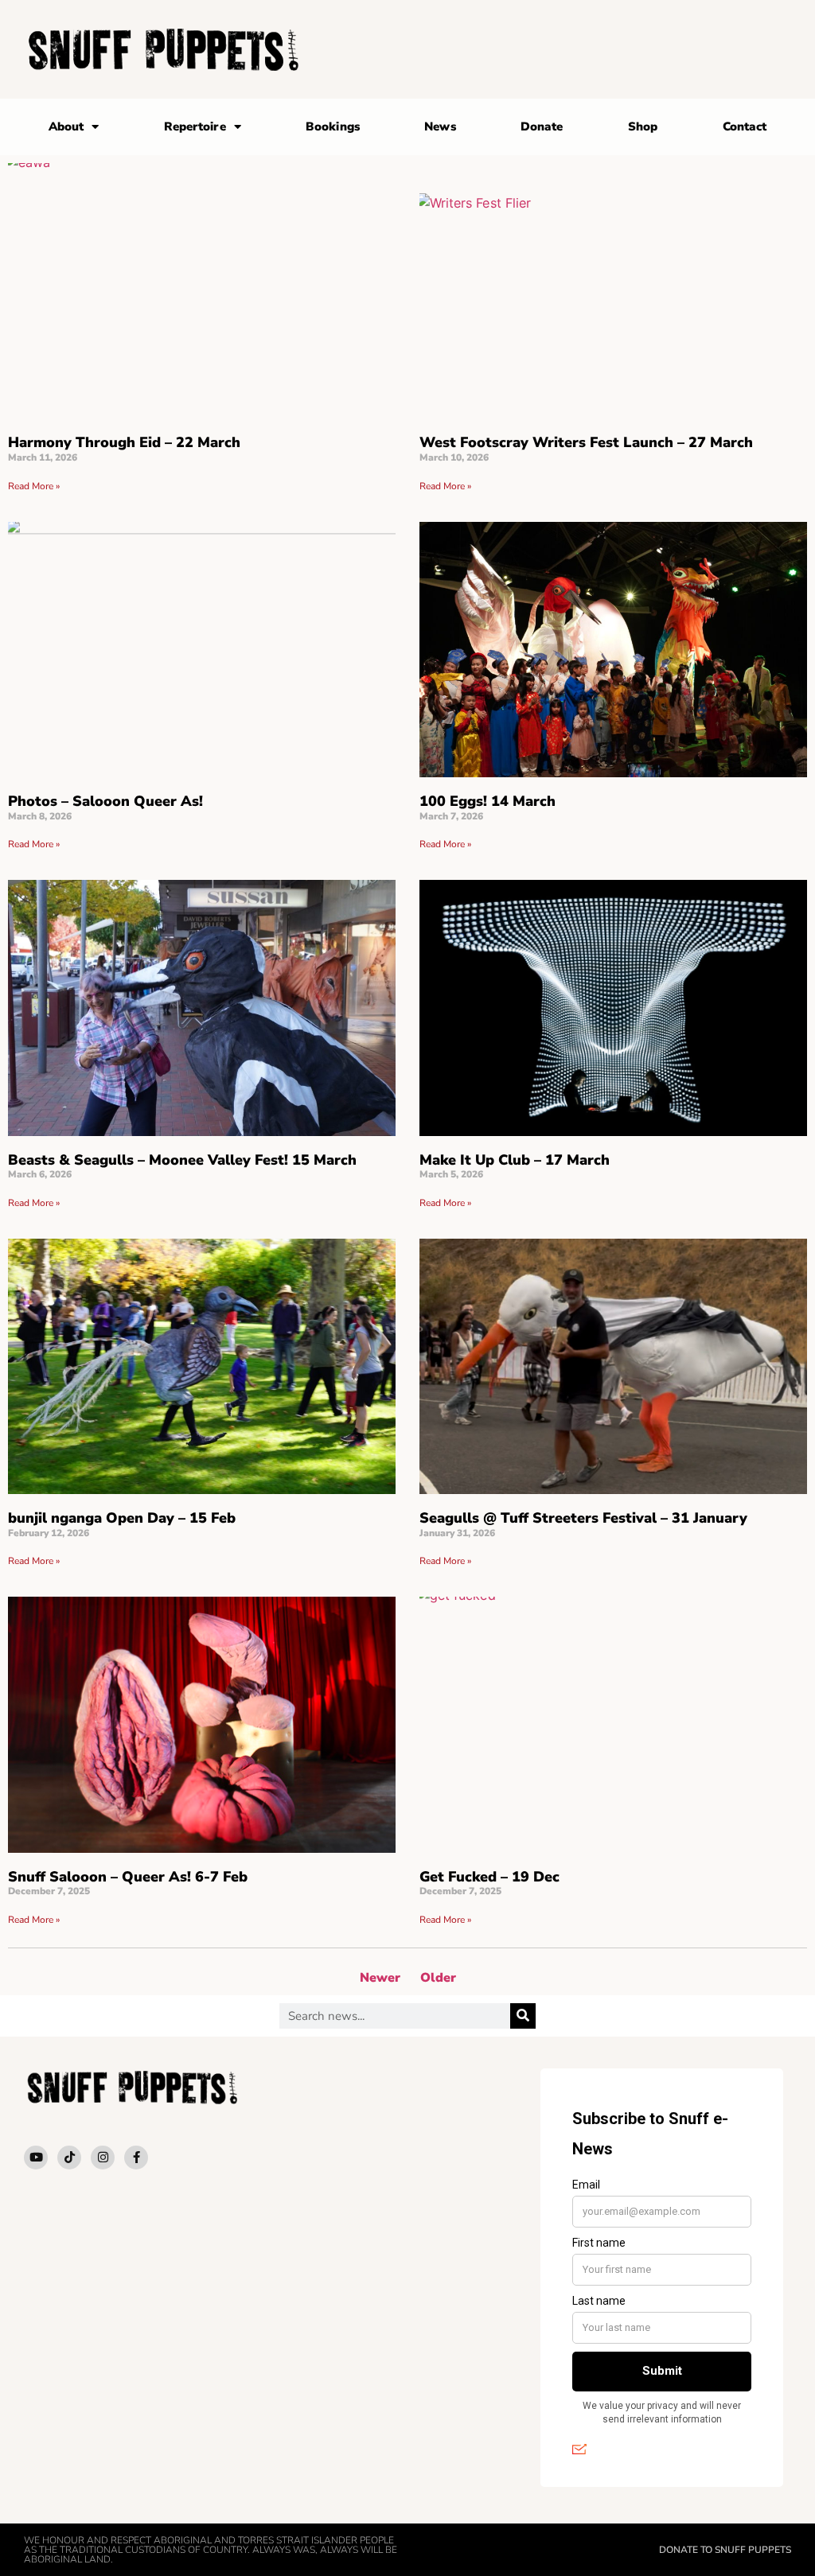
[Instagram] (103, 2158)
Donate (542, 126)
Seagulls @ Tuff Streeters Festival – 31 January (583, 1518)
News (440, 126)
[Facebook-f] (136, 2158)
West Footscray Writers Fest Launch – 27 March (586, 442)
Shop (643, 126)
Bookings (333, 126)
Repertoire (195, 126)
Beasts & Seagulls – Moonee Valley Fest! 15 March (182, 1160)
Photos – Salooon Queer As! (105, 801)
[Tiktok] (69, 2158)
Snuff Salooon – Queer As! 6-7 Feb (128, 1877)
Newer (380, 1978)
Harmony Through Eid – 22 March (124, 442)
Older (438, 1978)
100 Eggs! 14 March (487, 801)
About (66, 126)
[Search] (523, 2016)
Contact (745, 126)
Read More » (34, 486)
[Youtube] (36, 2158)
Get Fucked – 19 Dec (489, 1877)
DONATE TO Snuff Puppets (725, 2550)
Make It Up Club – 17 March (515, 1160)
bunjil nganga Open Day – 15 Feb (122, 1518)
